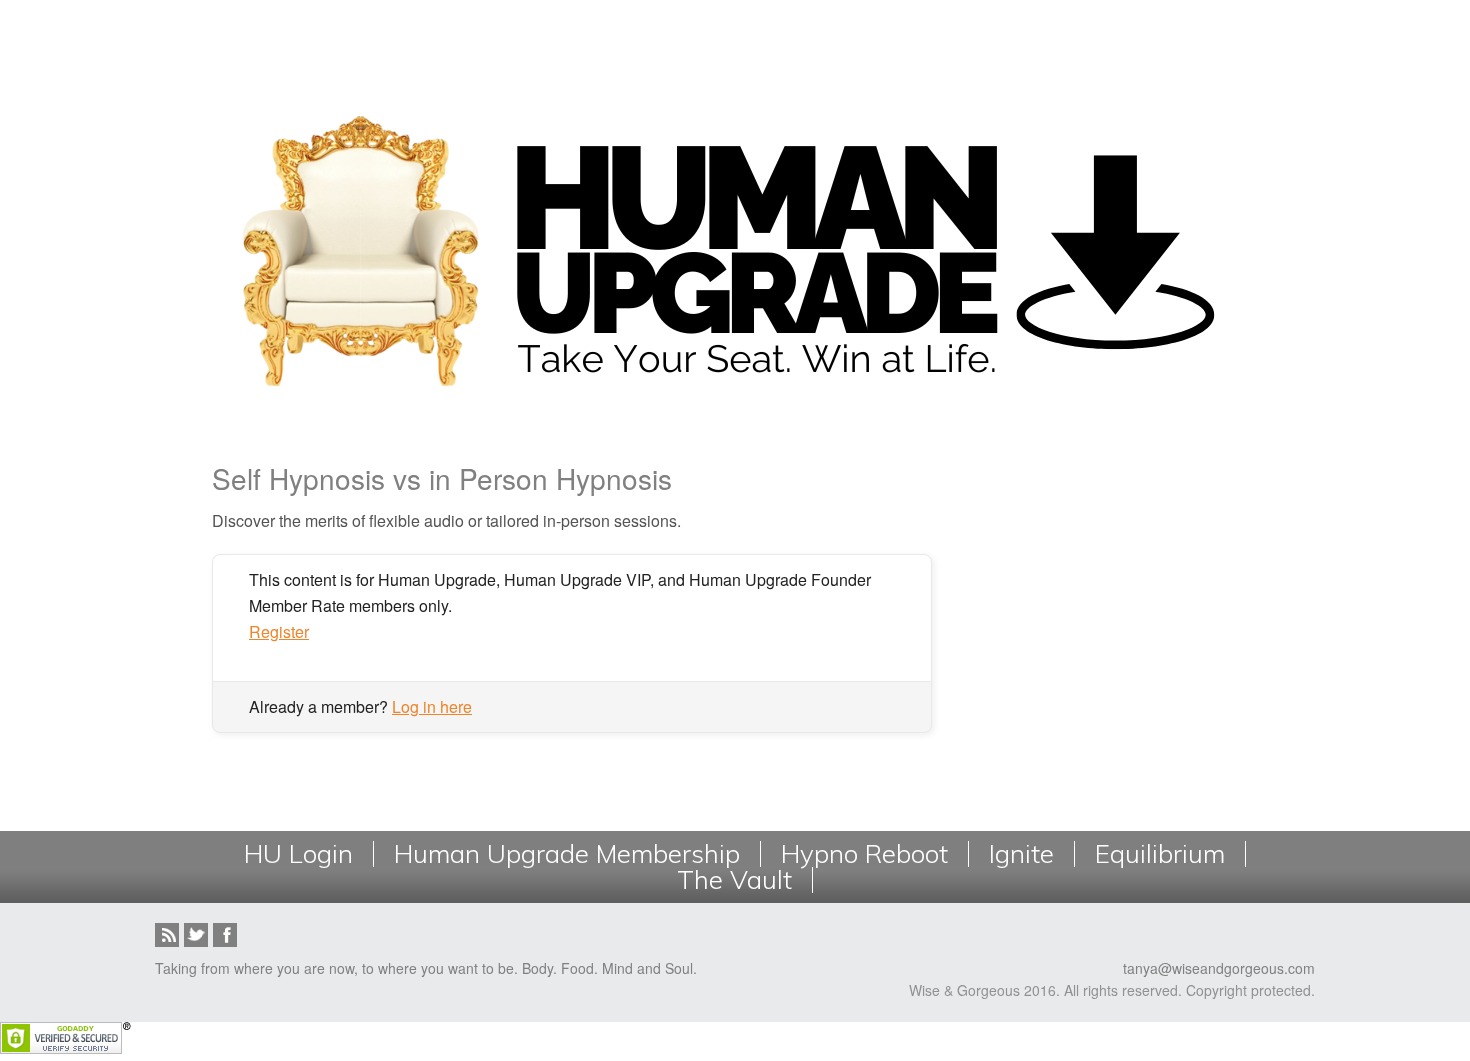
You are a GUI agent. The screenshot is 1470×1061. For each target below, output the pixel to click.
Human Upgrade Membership (567, 854)
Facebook (225, 935)
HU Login (298, 854)
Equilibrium (1160, 854)
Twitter (196, 935)
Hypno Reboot (864, 854)
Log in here (432, 706)
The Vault (734, 880)
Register (279, 631)
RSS (167, 935)
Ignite (1021, 854)
